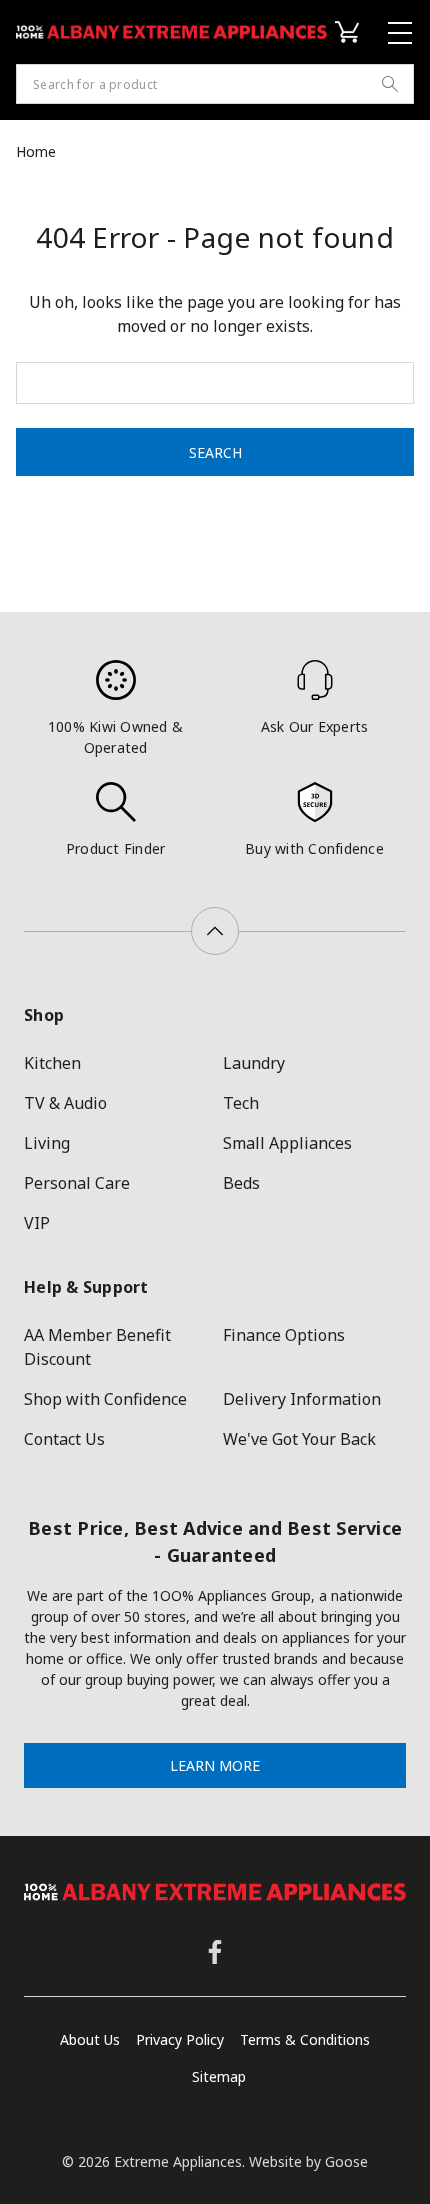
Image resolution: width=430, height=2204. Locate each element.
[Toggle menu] (402, 32)
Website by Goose (308, 2161)
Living (47, 1143)
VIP (37, 1223)
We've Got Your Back (299, 1439)
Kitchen (52, 1063)
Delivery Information (302, 1399)
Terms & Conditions (305, 2039)
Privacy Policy (180, 2039)
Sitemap (219, 2076)
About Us (90, 2039)
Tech (241, 1103)
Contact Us (64, 1439)
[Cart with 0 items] (351, 32)
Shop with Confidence (105, 1399)
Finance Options (284, 1335)
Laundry (254, 1063)
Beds (241, 1183)
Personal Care (77, 1183)
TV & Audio (65, 1103)
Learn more (215, 1765)
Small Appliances (287, 1143)
